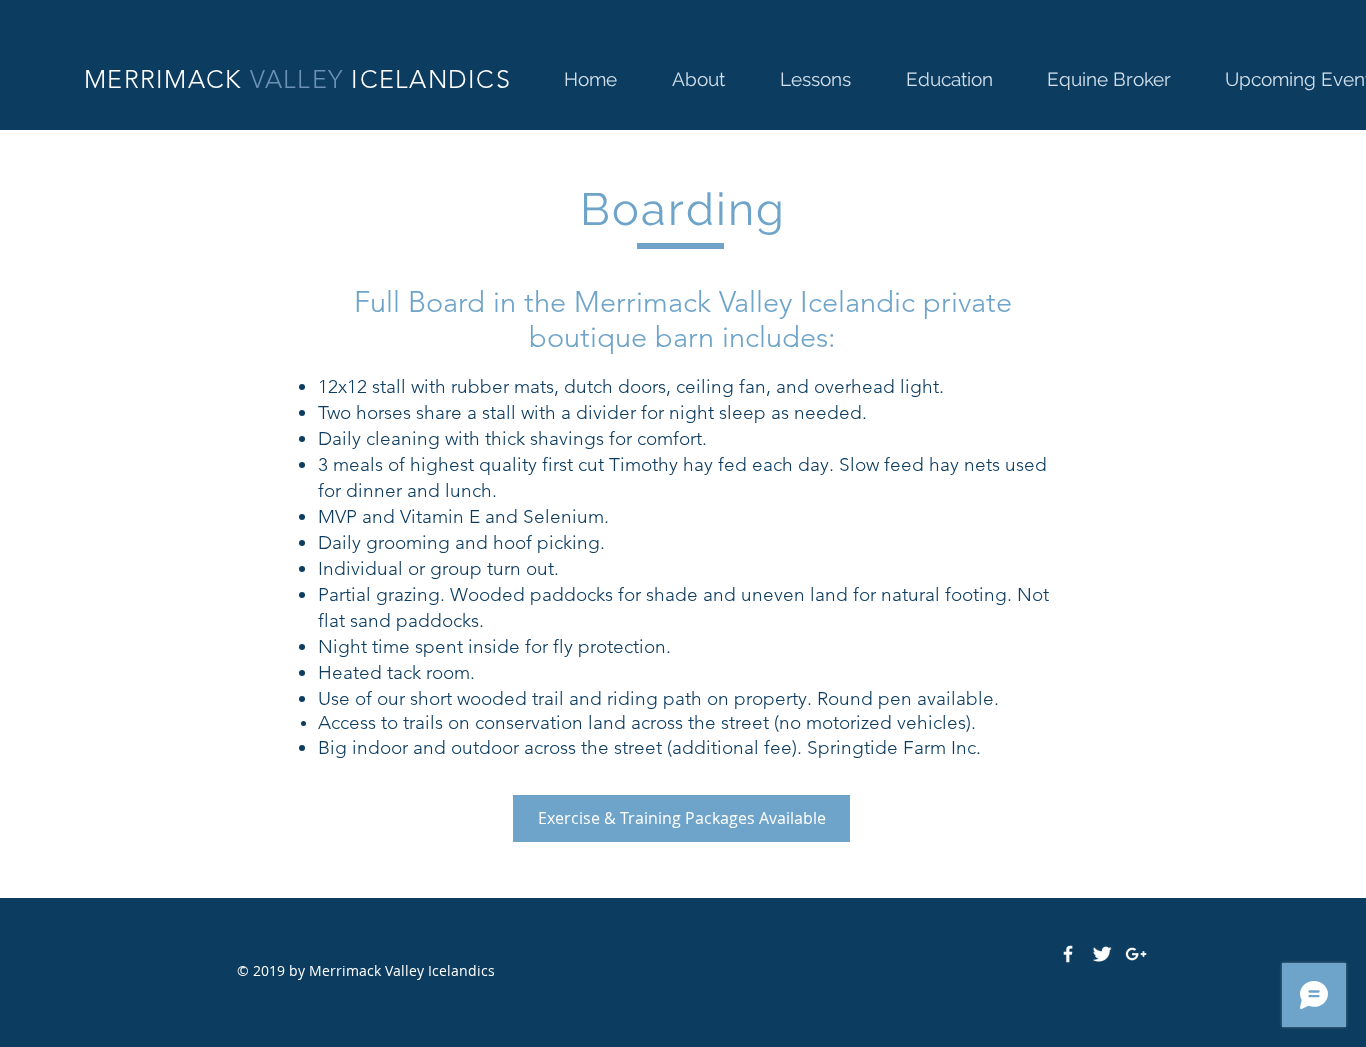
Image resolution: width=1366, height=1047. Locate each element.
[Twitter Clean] (1102, 954)
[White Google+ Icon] (1136, 954)
